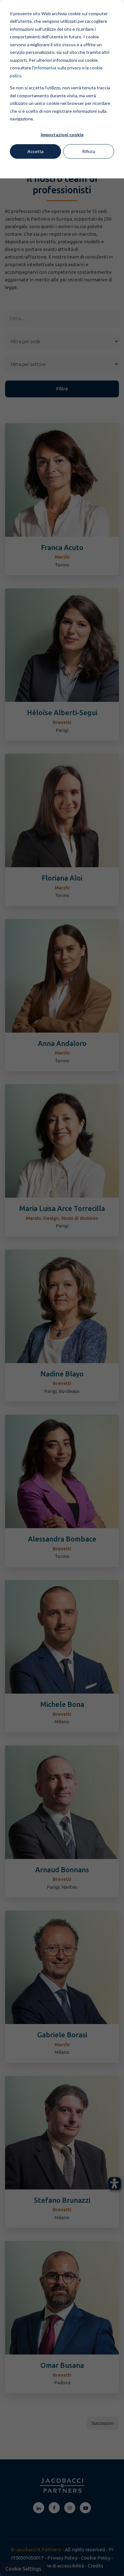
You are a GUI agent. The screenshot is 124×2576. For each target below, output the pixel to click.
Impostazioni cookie (62, 135)
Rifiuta (89, 151)
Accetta (35, 151)
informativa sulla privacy (58, 68)
